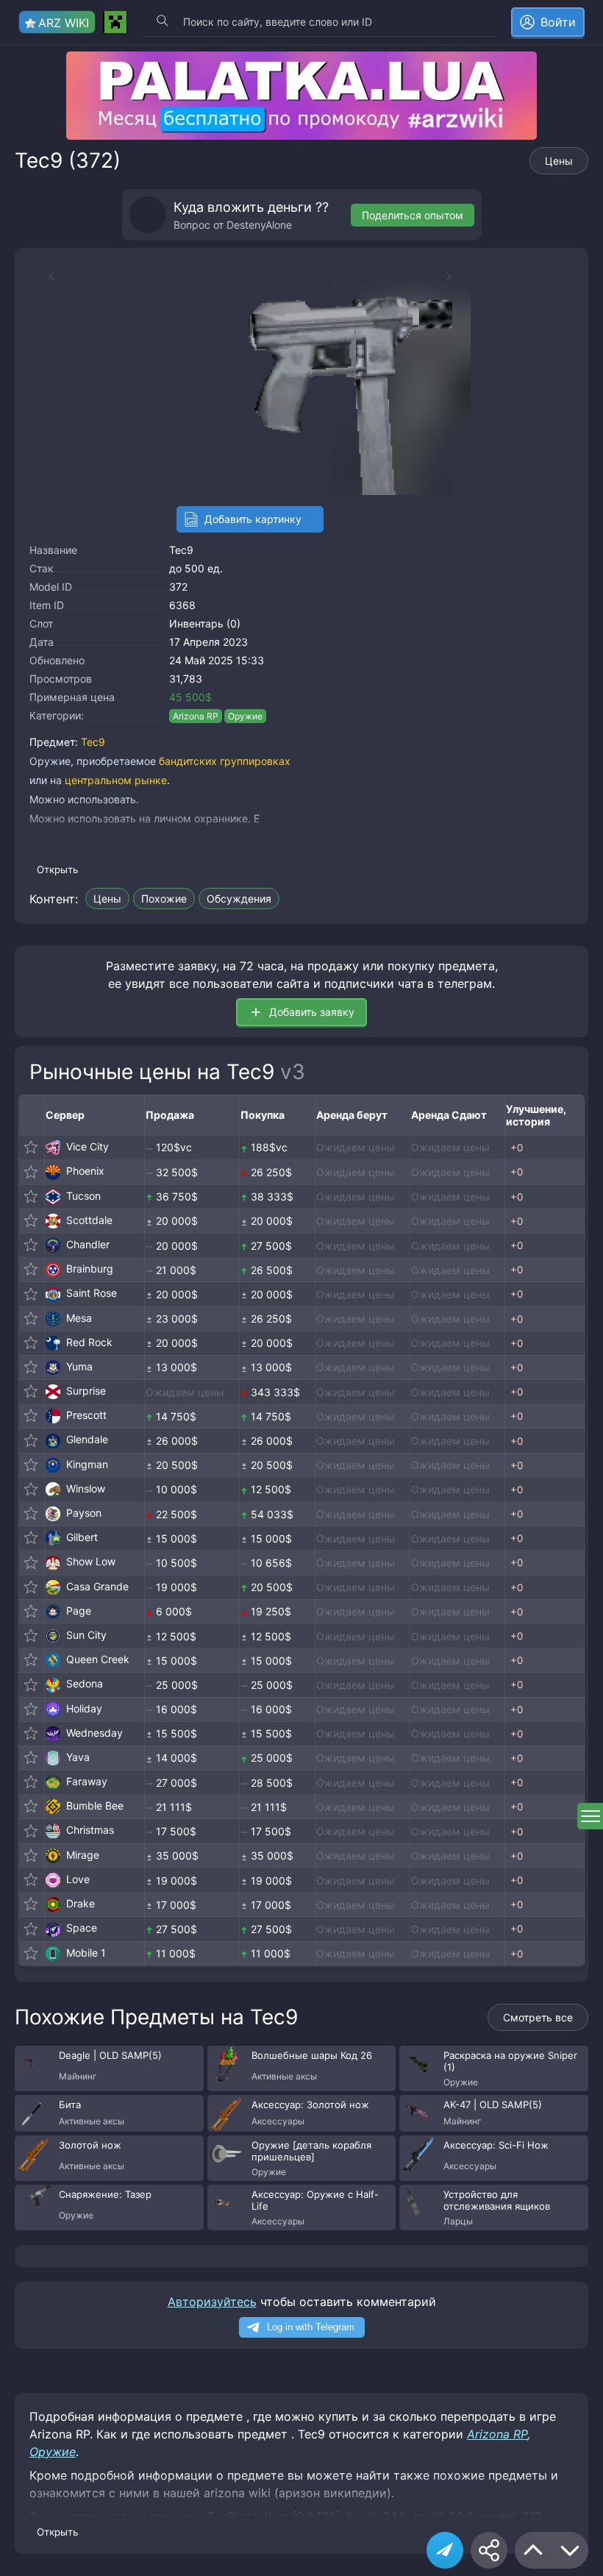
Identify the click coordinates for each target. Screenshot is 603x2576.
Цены (559, 161)
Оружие (245, 716)
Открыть (57, 869)
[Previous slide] (44, 277)
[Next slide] (456, 277)
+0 (517, 1148)
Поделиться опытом (413, 215)
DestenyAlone (259, 225)
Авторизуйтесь (212, 2302)
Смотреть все (538, 2017)
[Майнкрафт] (115, 22)
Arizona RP (196, 716)
